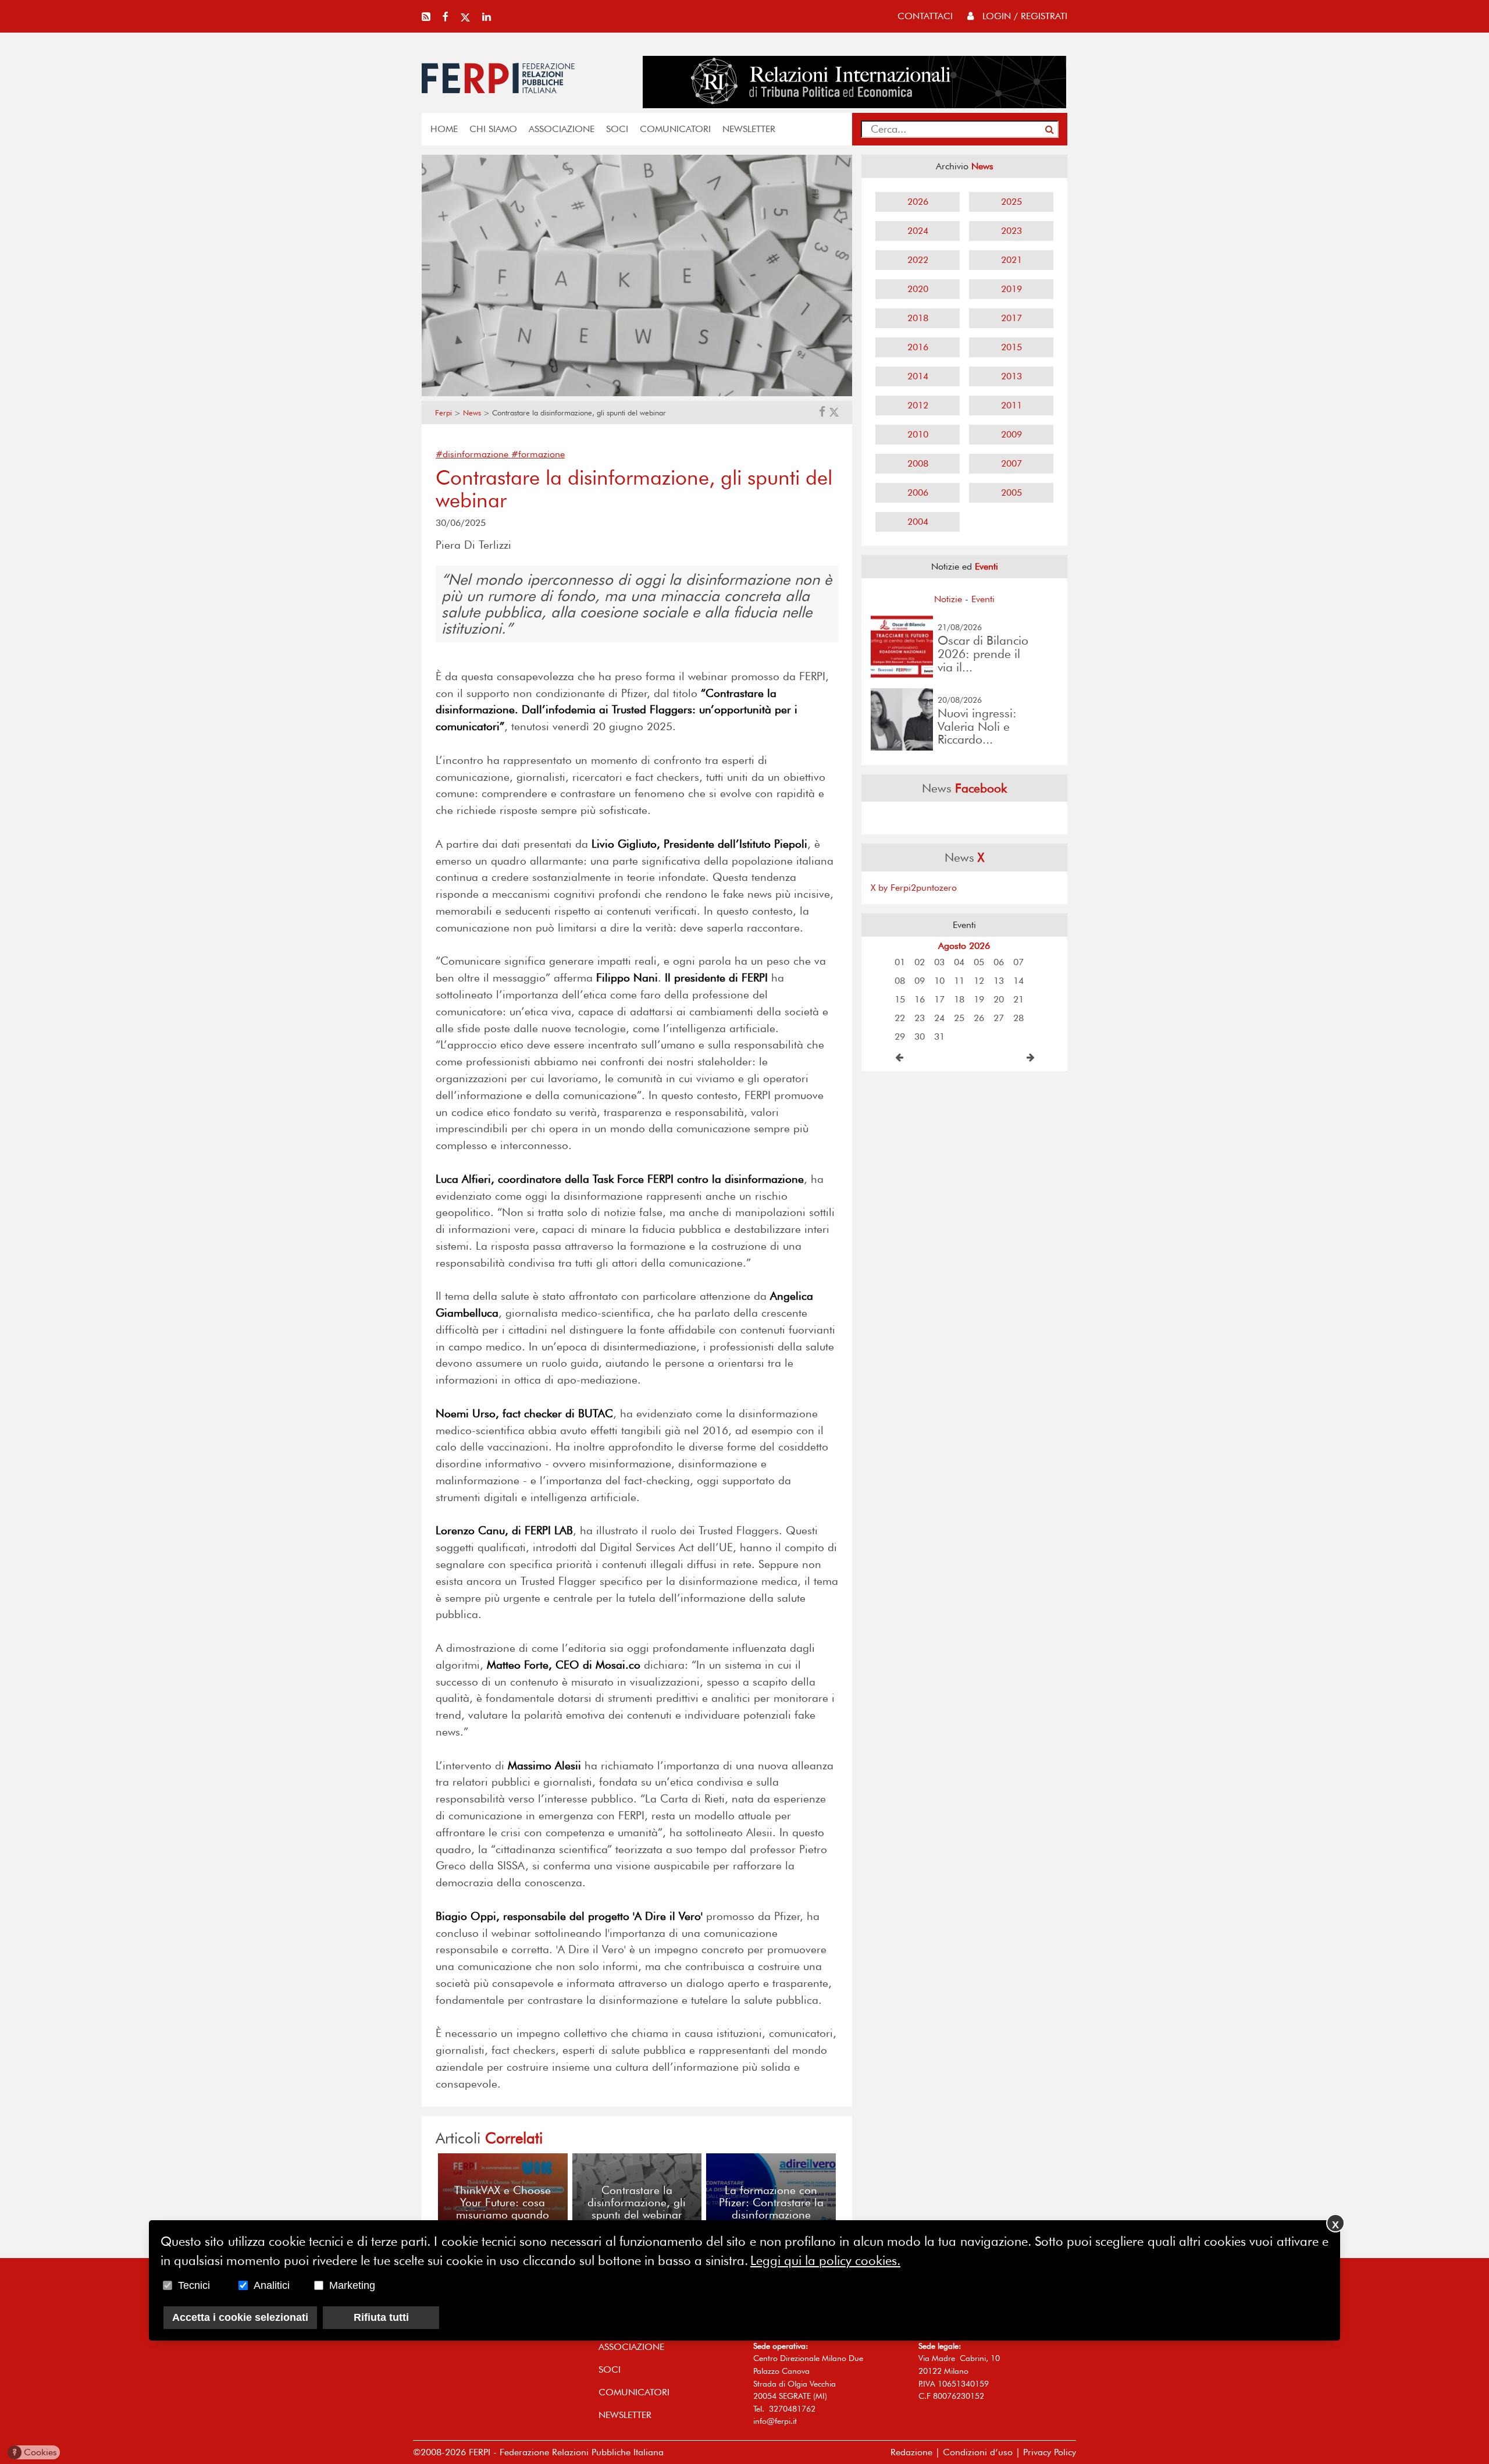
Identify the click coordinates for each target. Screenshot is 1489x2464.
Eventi (983, 599)
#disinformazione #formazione (500, 454)
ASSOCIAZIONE (562, 129)
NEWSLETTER (749, 129)
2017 (1011, 318)
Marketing (352, 2285)
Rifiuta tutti (381, 2317)
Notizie (948, 599)
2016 (918, 347)
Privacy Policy (1050, 2452)
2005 (1011, 493)
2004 (918, 522)
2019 (1011, 289)
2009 (1011, 434)
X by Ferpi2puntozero (914, 888)
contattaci (925, 16)
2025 (1011, 202)
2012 (918, 405)
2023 (1011, 231)
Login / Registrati (1023, 16)
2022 (918, 260)
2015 (1011, 347)
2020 (918, 289)
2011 (1011, 405)
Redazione (911, 2452)
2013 (1011, 376)
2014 (918, 376)
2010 (918, 434)
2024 (918, 231)
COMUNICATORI (675, 129)
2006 (918, 493)
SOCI (617, 129)
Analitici (272, 2285)
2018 (918, 318)
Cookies (35, 2452)
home (444, 129)
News (472, 413)
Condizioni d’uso (978, 2452)
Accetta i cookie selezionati (240, 2317)
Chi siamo (493, 129)
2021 (1011, 260)
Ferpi (444, 413)
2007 (1011, 463)
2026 (918, 202)
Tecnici (194, 2285)
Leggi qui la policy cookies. (825, 2260)
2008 (918, 463)
